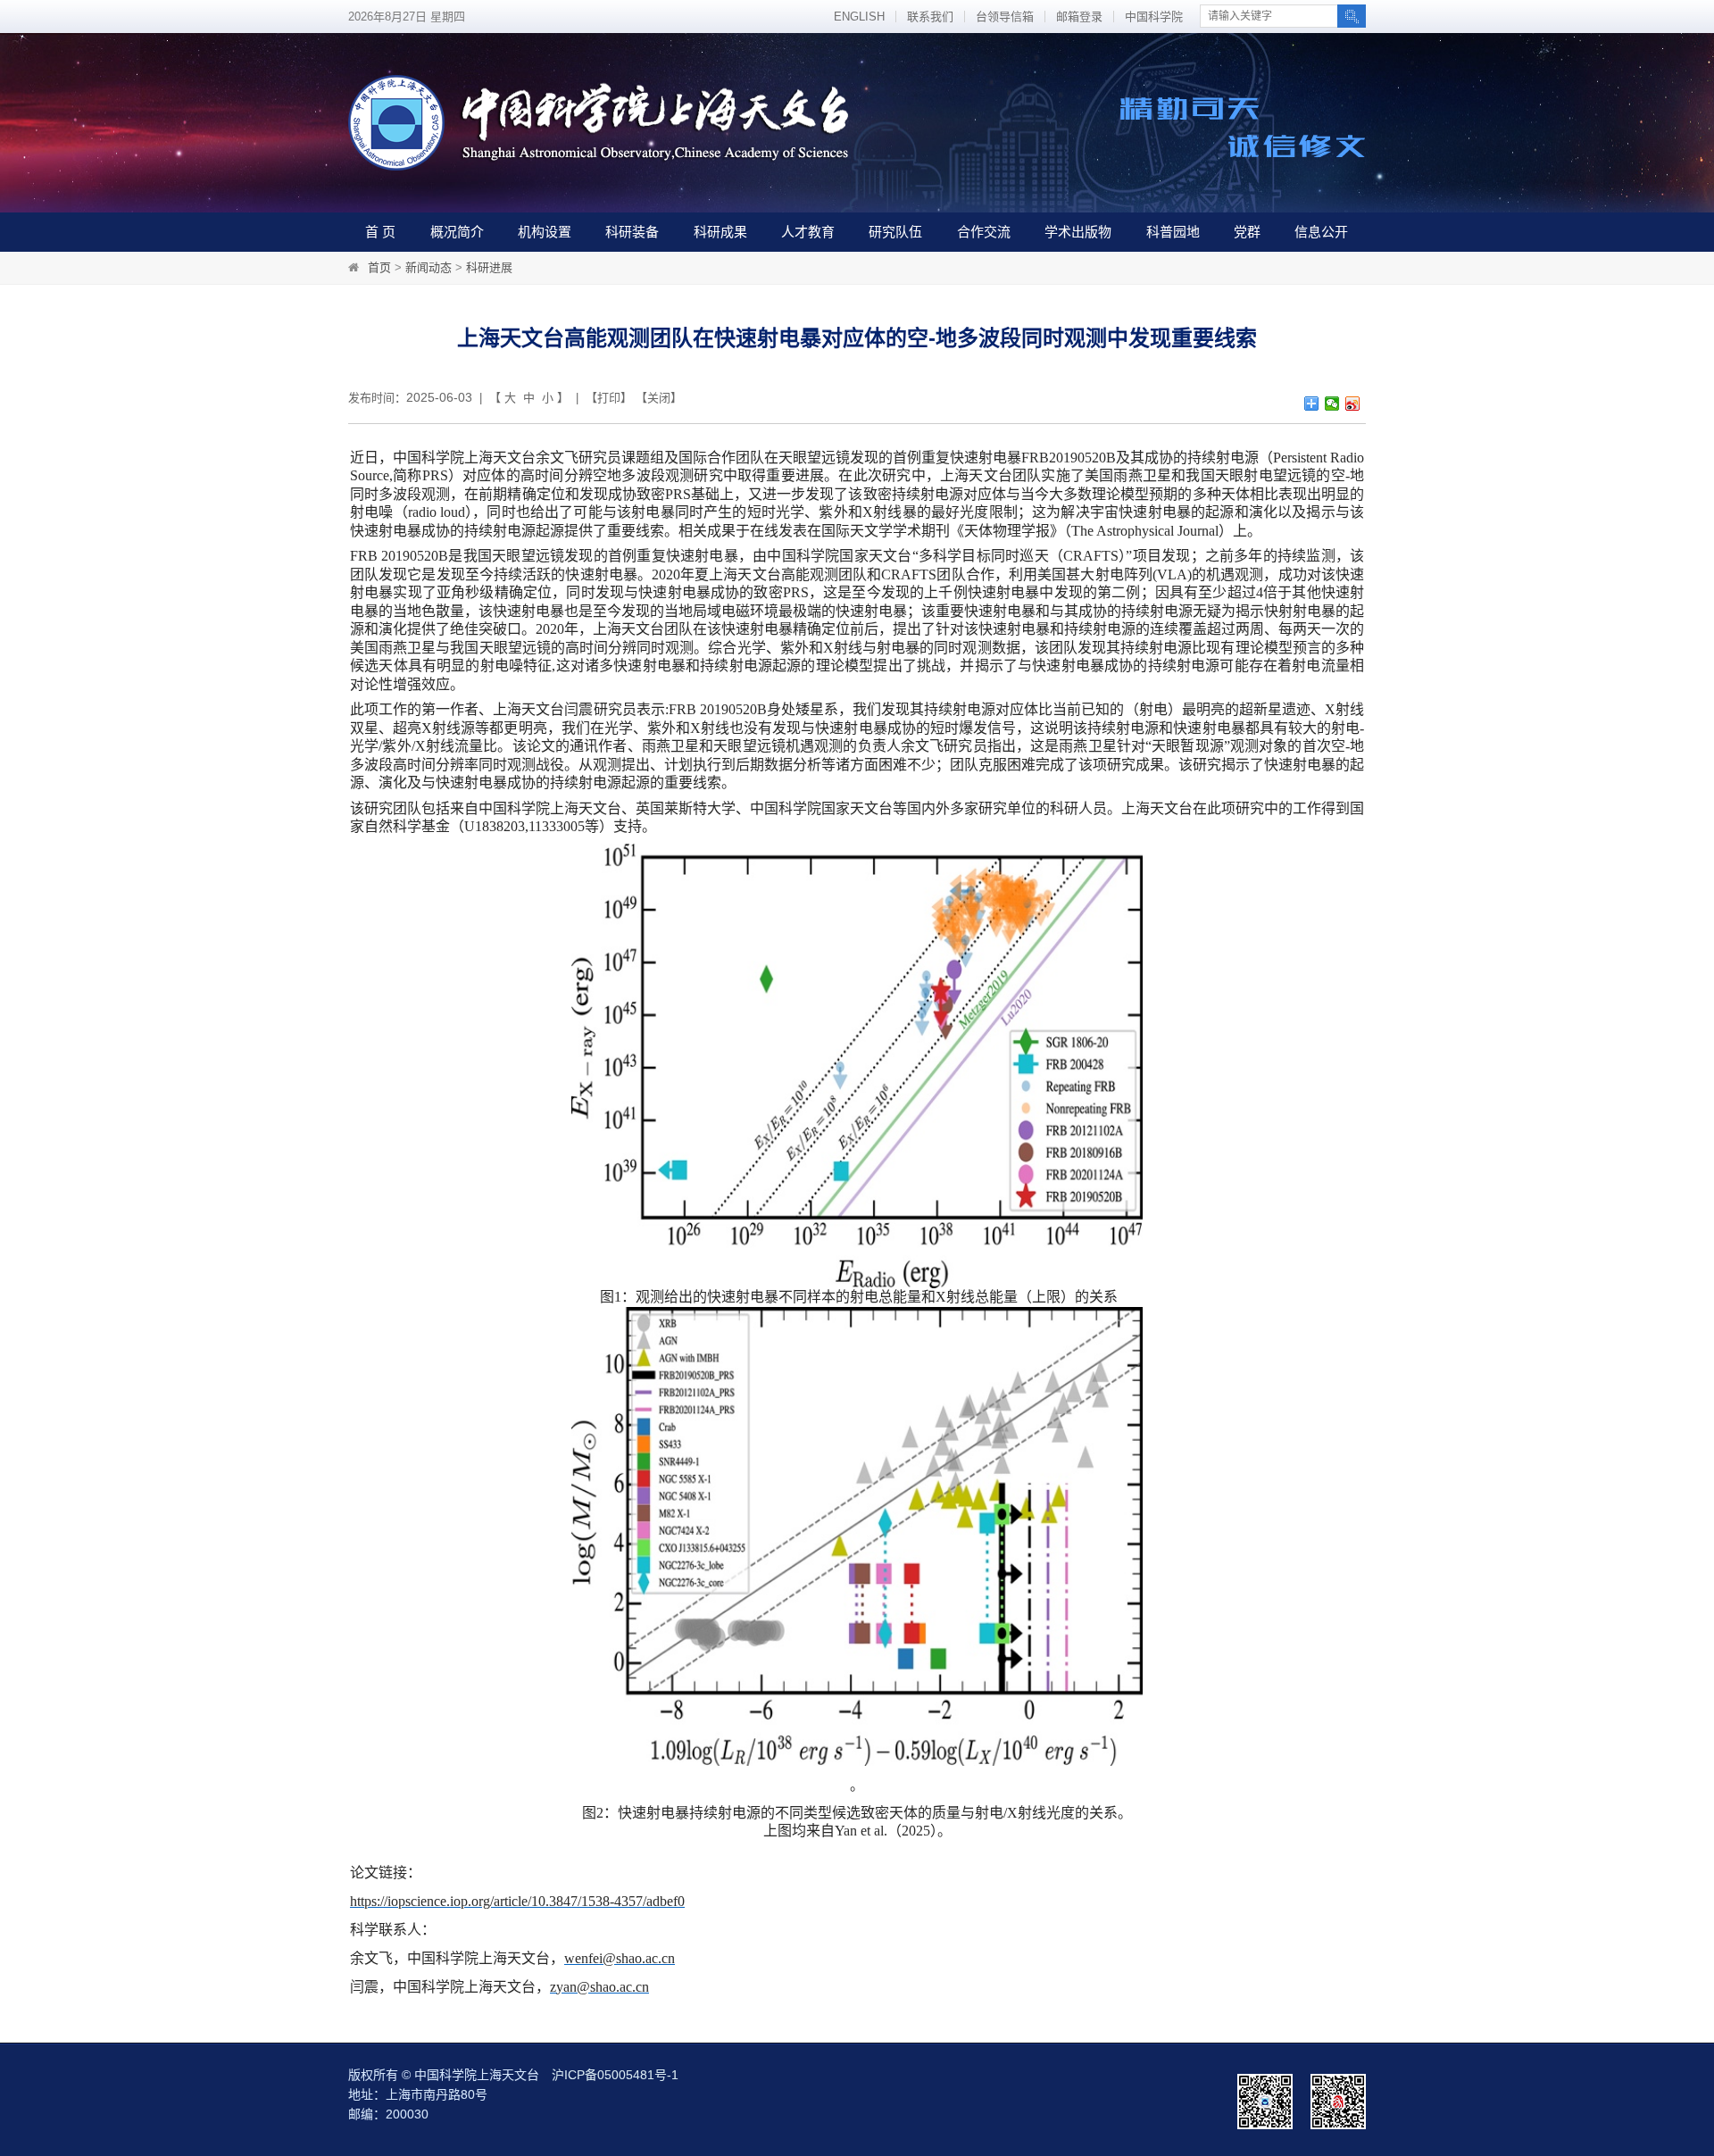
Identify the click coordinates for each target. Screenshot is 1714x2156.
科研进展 (489, 267)
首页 (379, 267)
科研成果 (720, 232)
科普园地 (1173, 232)
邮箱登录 (1079, 17)
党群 (1247, 232)
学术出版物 (1078, 232)
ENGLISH (859, 17)
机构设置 (545, 232)
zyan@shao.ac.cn (599, 1987)
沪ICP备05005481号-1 (615, 2075)
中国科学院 (1154, 17)
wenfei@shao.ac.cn (620, 1958)
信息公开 (1321, 232)
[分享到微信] (1332, 404)
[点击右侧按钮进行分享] (1312, 404)
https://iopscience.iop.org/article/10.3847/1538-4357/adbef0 (517, 1901)
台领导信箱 (1005, 17)
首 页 (380, 232)
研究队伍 (895, 232)
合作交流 (984, 232)
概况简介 (457, 232)
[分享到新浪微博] (1353, 404)
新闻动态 (428, 267)
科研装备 (632, 232)
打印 (609, 398)
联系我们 (930, 17)
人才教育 (808, 232)
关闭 (659, 398)
